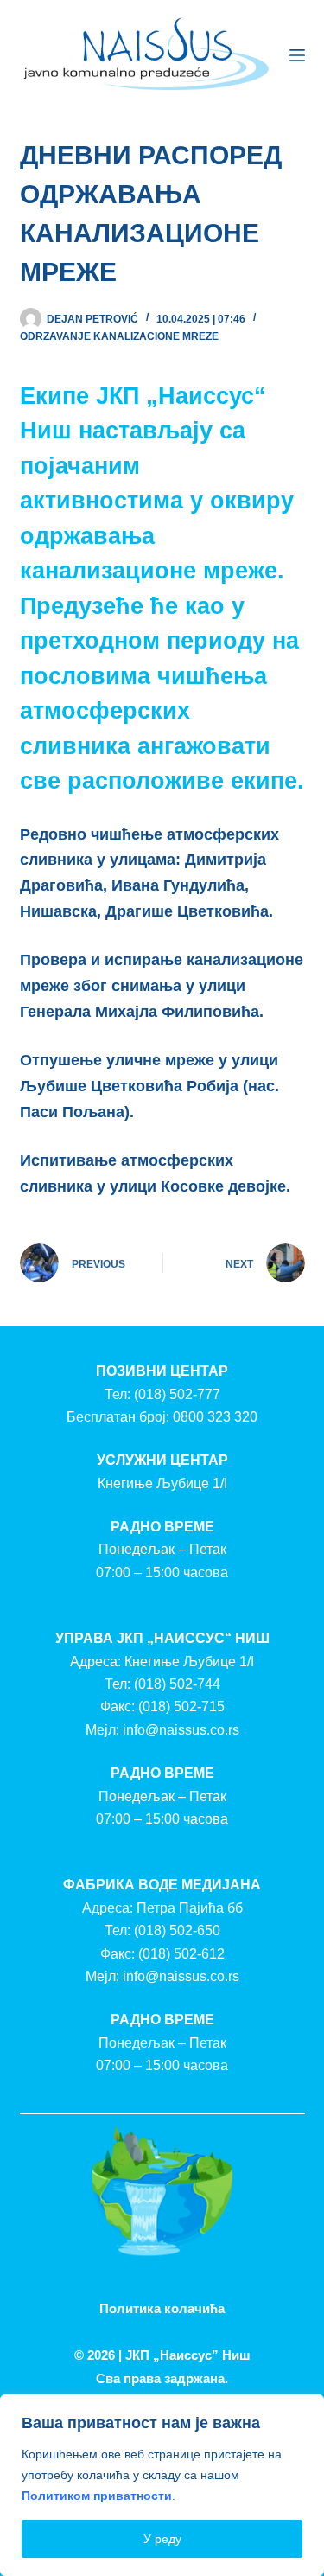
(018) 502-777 (177, 1394)
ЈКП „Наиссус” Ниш (188, 2355)
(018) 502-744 (177, 1684)
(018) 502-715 (181, 1707)
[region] (162, 2485)
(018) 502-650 (177, 1930)
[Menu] (297, 55)
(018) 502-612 (181, 1954)
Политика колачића (162, 2308)
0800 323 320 (215, 1417)
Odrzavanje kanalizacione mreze (119, 336)
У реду (162, 2539)
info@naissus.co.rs (181, 1730)
